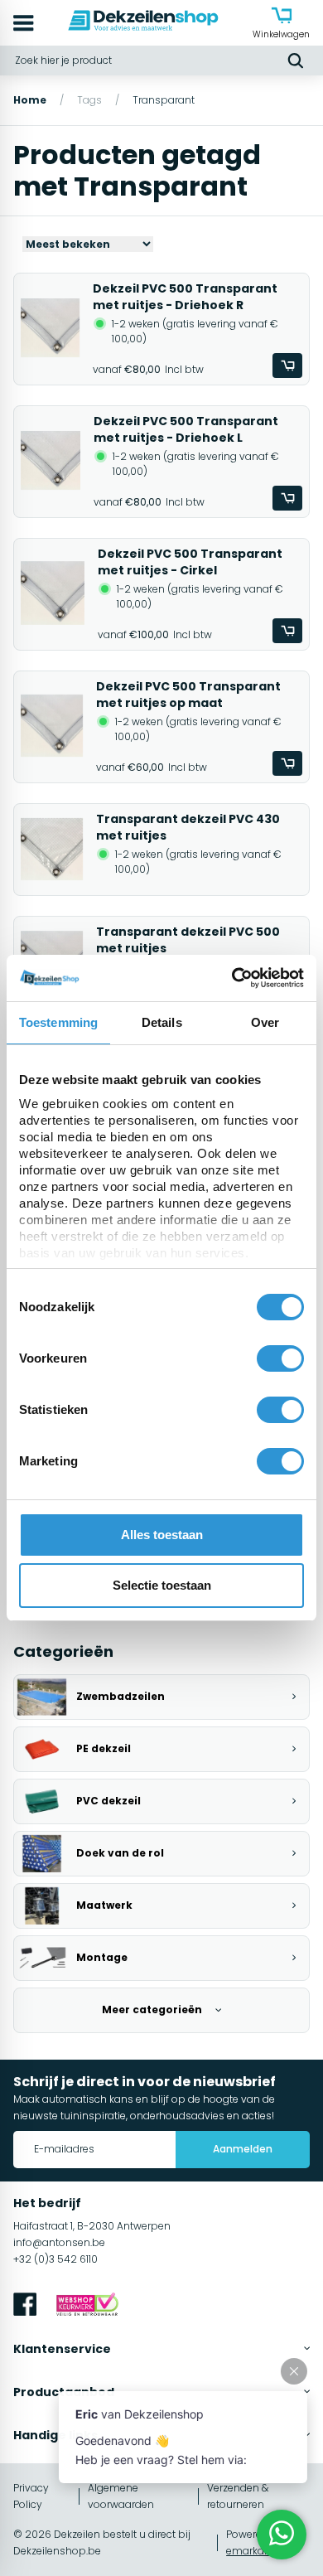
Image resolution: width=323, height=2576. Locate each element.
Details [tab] (162, 1022)
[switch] (280, 1358)
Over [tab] (265, 1022)
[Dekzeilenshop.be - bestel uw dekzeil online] (143, 23)
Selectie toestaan (162, 1585)
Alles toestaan (162, 1535)
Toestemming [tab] (58, 1022)
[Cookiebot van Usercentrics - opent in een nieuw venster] (232, 978)
